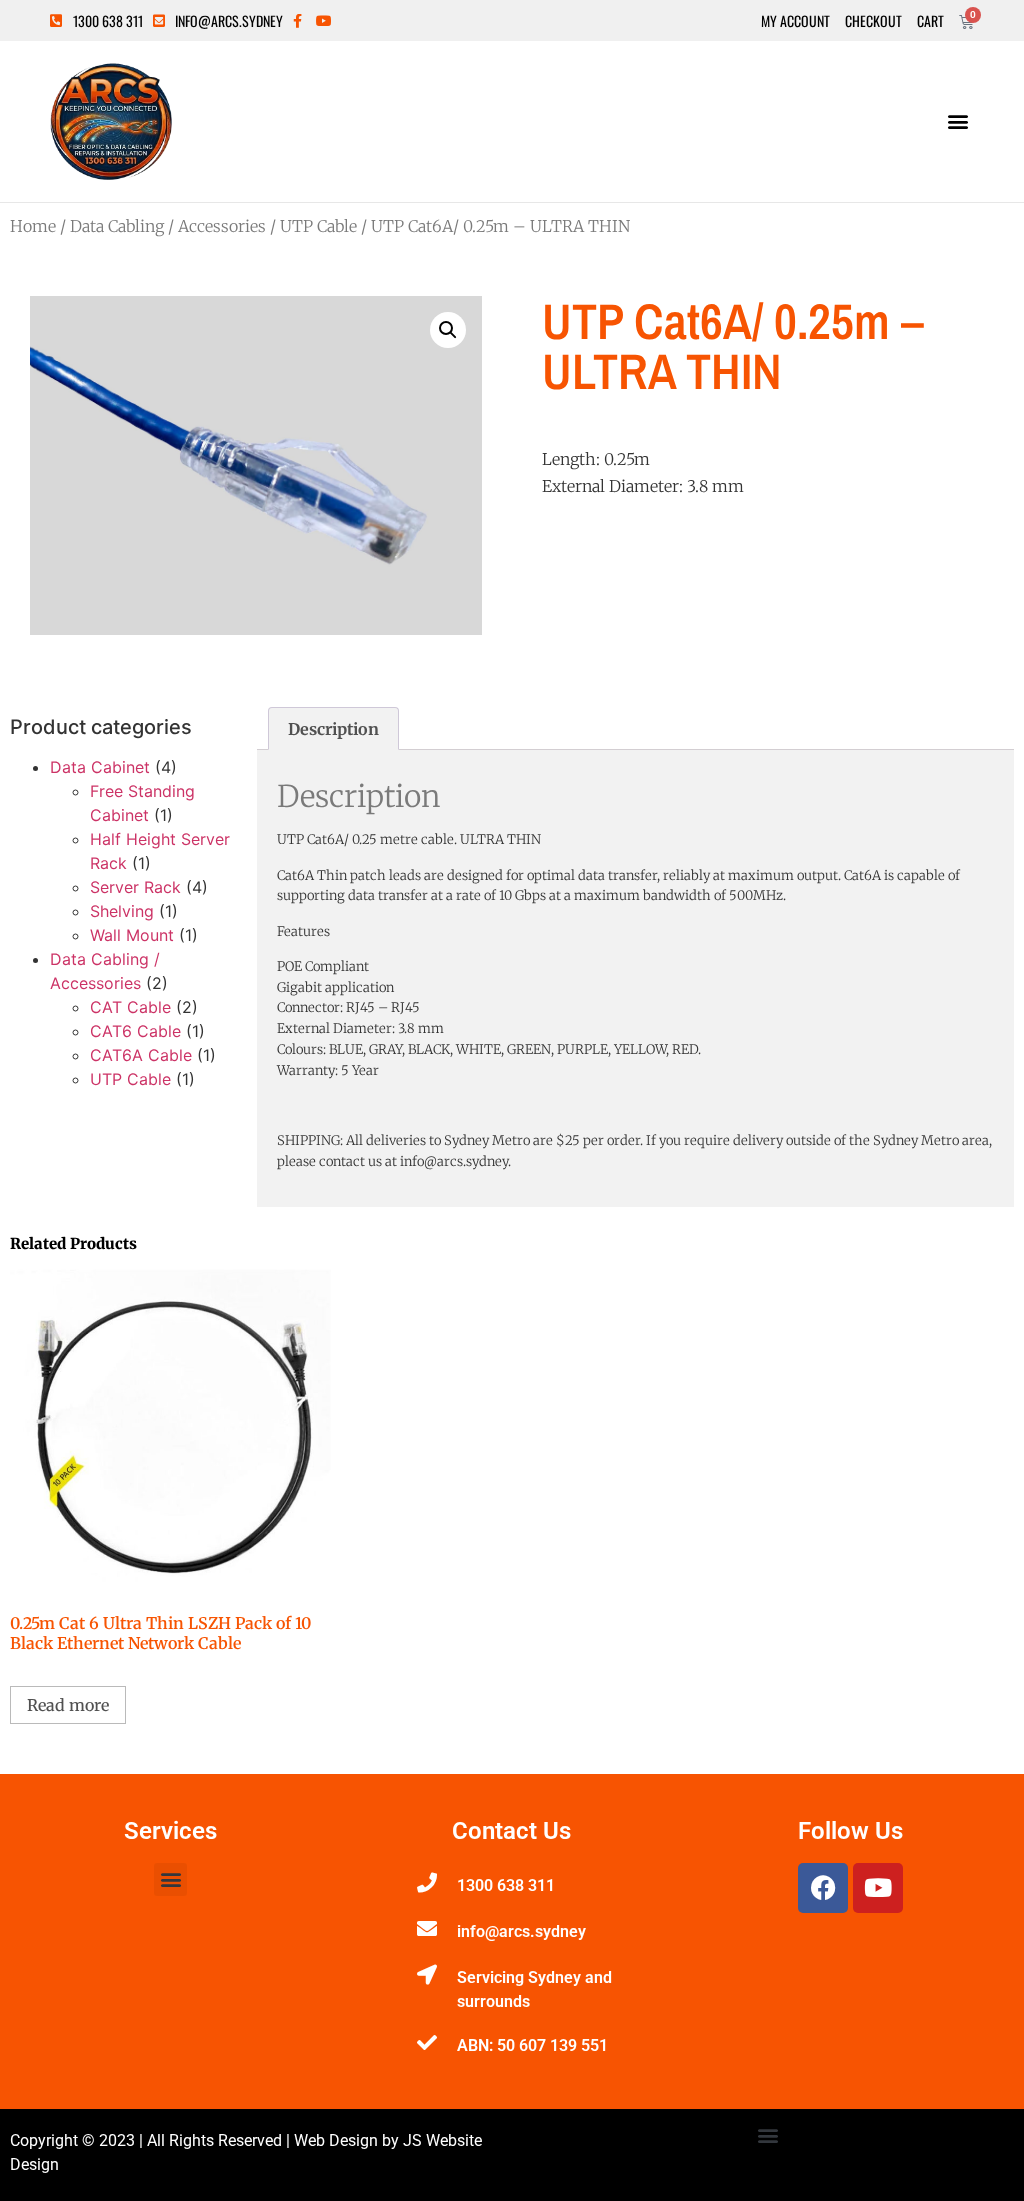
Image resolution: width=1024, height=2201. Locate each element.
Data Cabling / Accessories (168, 226)
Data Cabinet (100, 767)
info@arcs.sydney (521, 1931)
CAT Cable (130, 1007)
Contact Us (511, 1831)
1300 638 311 (506, 1885)
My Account (795, 21)
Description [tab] (333, 729)
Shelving (122, 911)
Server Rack (135, 887)
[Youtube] (878, 1888)
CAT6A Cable (141, 1055)
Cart (930, 21)
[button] (957, 121)
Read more (68, 1705)
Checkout (873, 21)
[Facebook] (823, 1888)
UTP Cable (318, 226)
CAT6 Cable (135, 1031)
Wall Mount (132, 935)
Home (33, 226)
